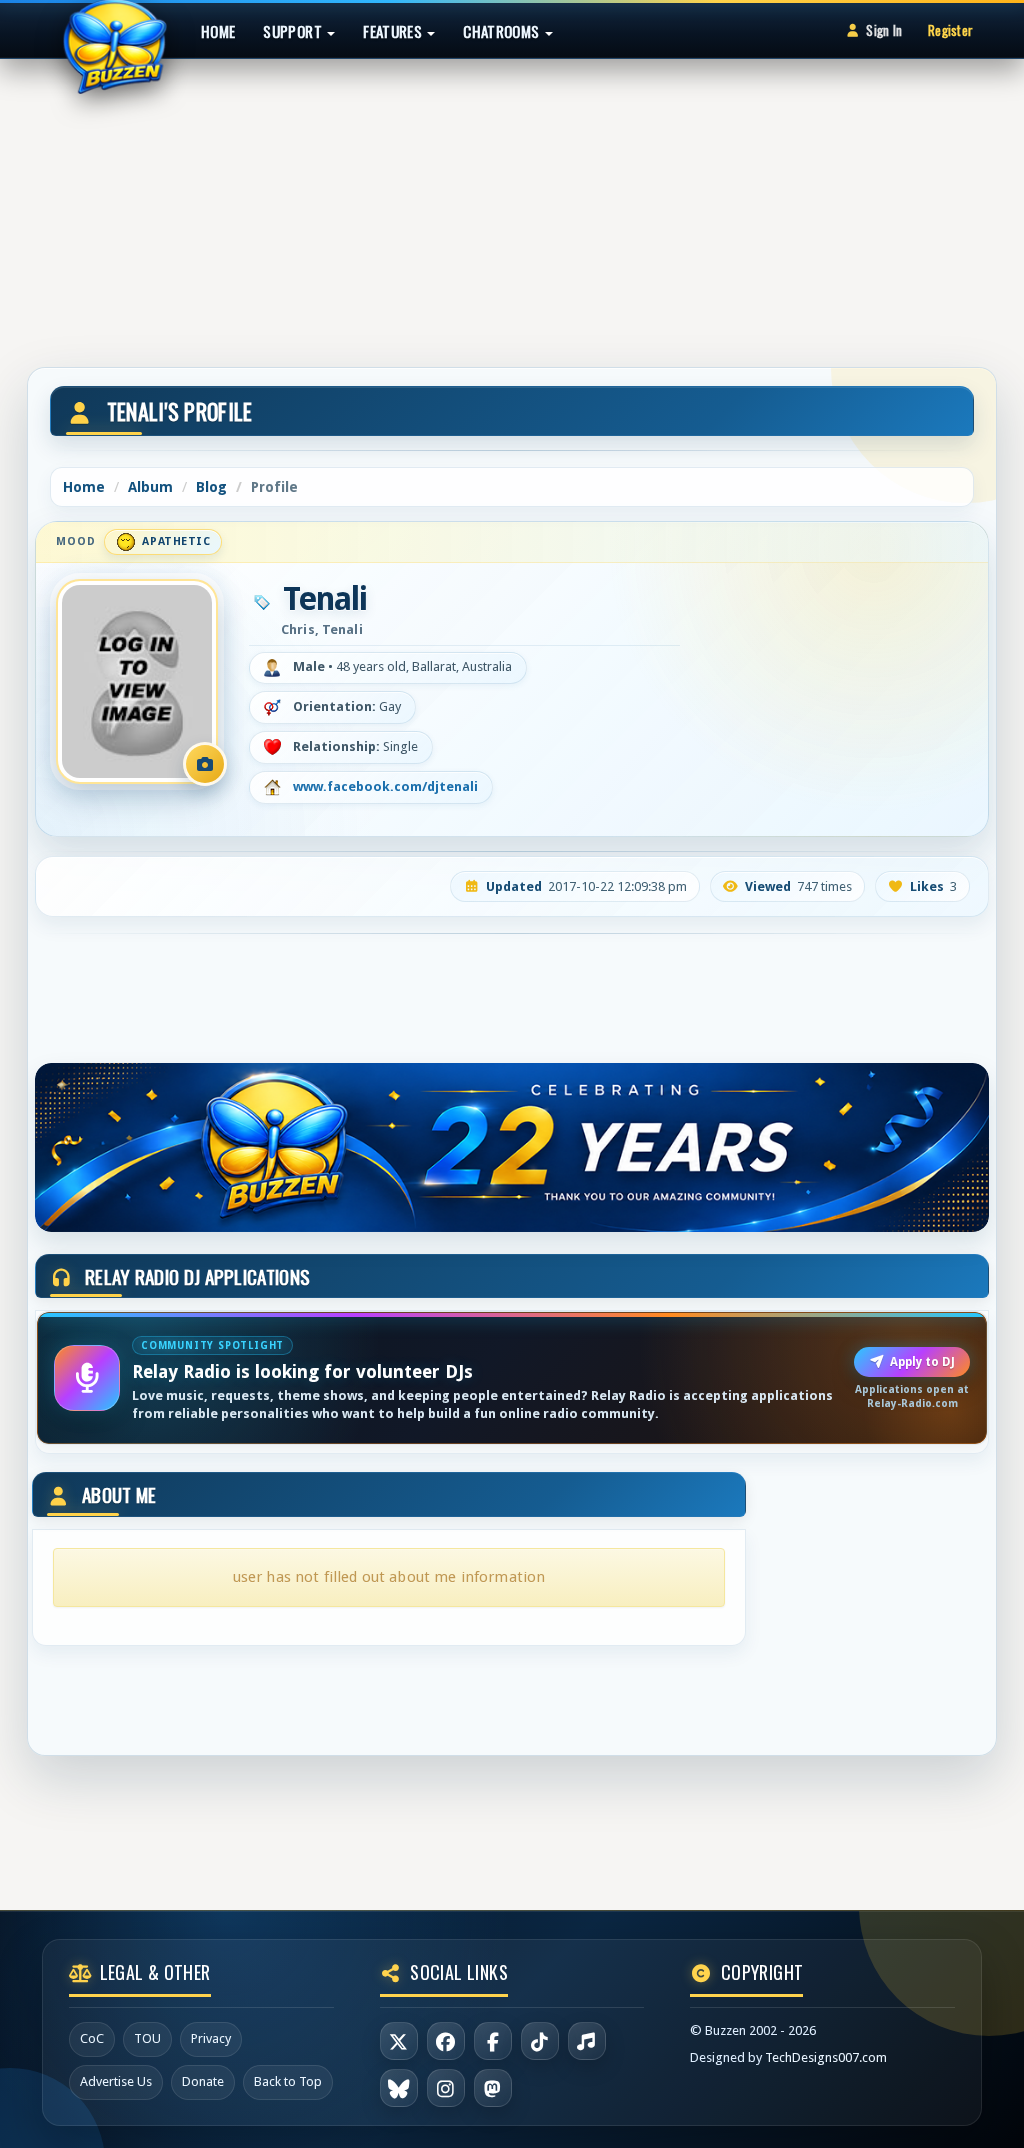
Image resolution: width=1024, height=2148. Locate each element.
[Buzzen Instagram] (446, 2088)
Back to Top (288, 2081)
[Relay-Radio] (587, 2041)
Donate (203, 2081)
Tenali (325, 599)
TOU (147, 2038)
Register (950, 30)
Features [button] (394, 31)
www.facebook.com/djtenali (385, 786)
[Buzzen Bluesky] (399, 2088)
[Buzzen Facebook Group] (493, 2041)
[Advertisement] (512, 204)
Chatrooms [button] (503, 31)
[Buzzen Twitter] (399, 2041)
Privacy (211, 2038)
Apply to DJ (922, 1362)
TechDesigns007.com (826, 2057)
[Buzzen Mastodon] (493, 2088)
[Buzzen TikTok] (540, 2041)
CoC (92, 2038)
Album (150, 487)
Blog (211, 487)
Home (218, 31)
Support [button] (294, 31)
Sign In (884, 30)
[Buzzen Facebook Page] (446, 2041)
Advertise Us (116, 2081)
